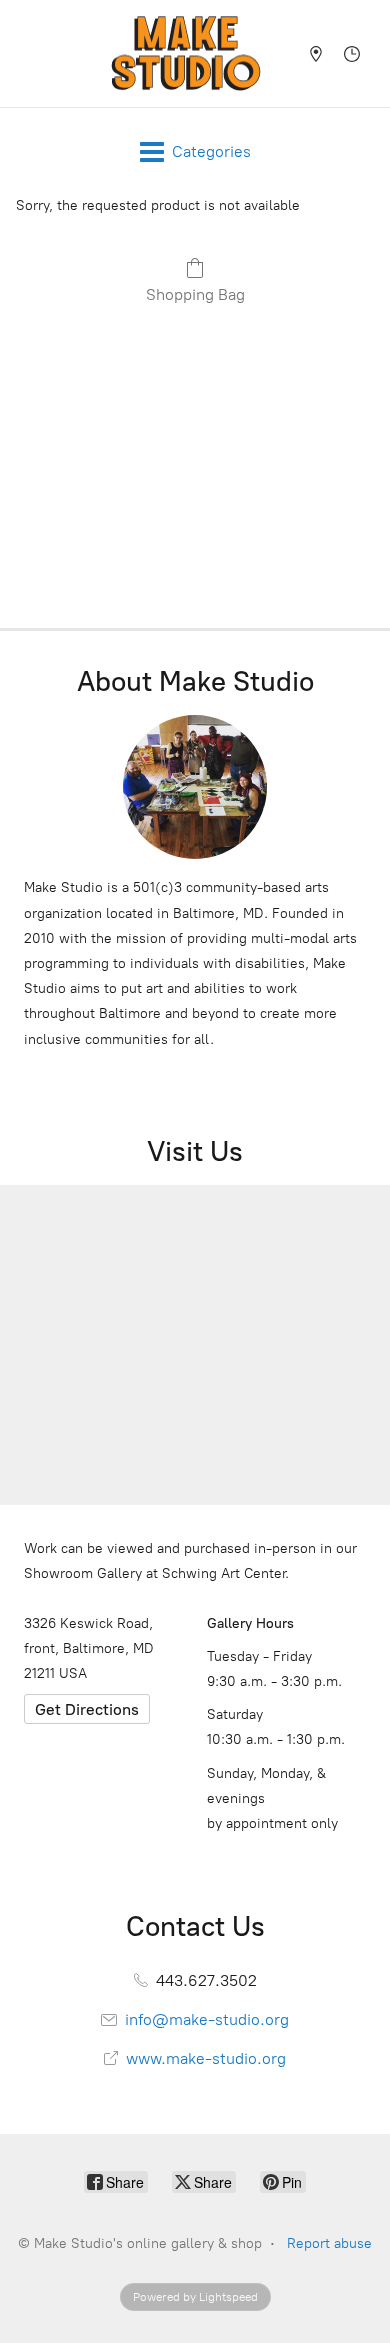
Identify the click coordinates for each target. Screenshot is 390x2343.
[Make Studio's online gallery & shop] (186, 53)
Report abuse (329, 2243)
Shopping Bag (195, 294)
